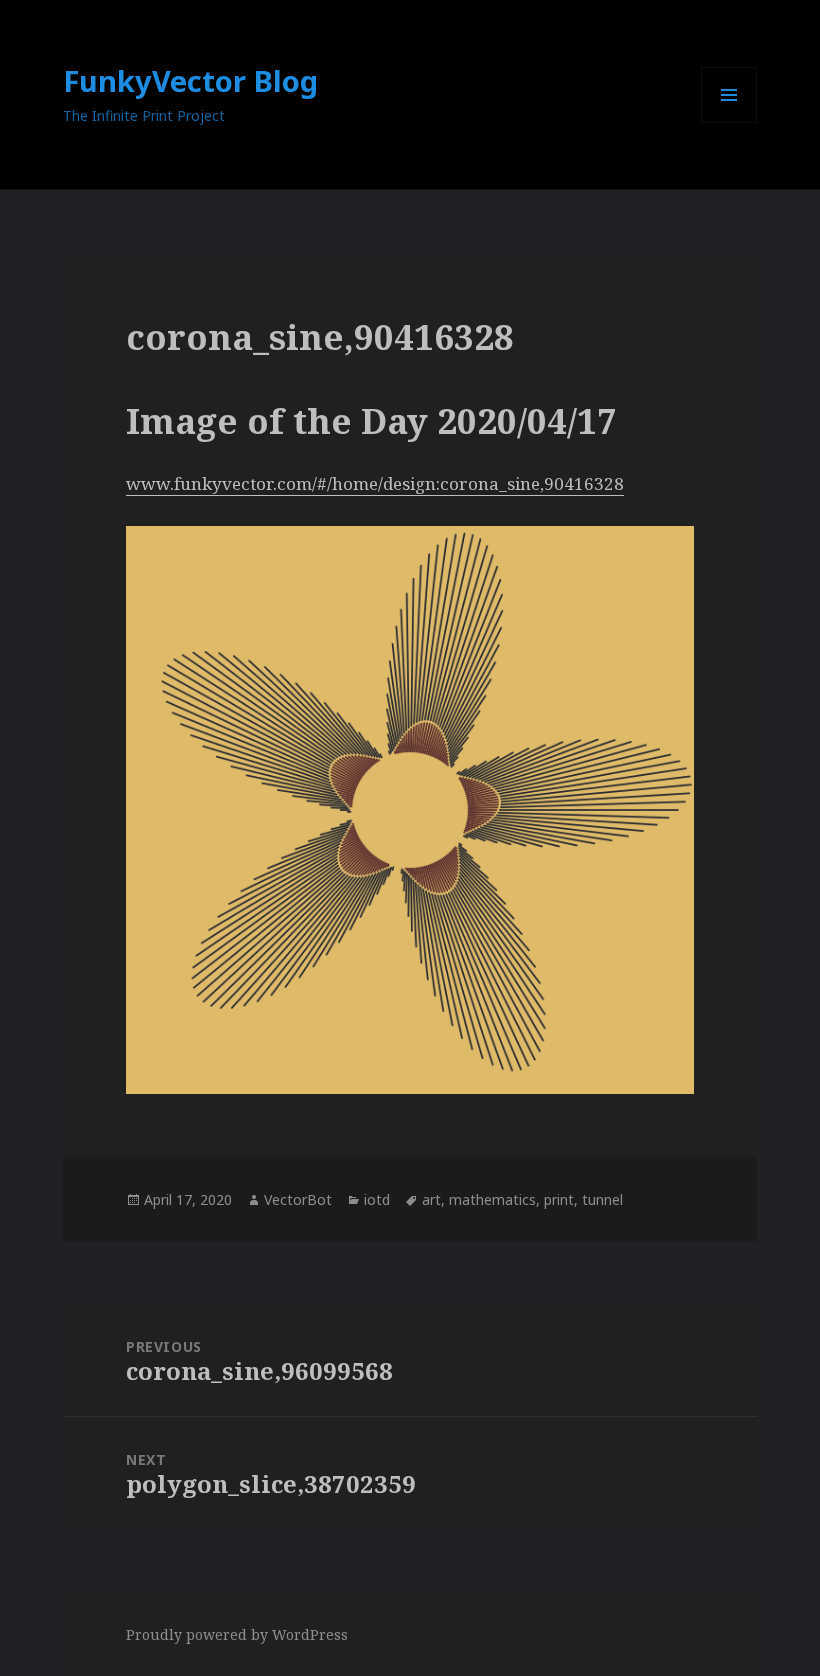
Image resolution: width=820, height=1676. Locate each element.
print (559, 1199)
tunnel (602, 1199)
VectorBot (298, 1199)
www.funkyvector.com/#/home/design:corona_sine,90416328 (375, 483)
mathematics (492, 1199)
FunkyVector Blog (190, 80)
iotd (377, 1199)
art (431, 1199)
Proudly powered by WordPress (237, 1634)
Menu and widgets (729, 122)
